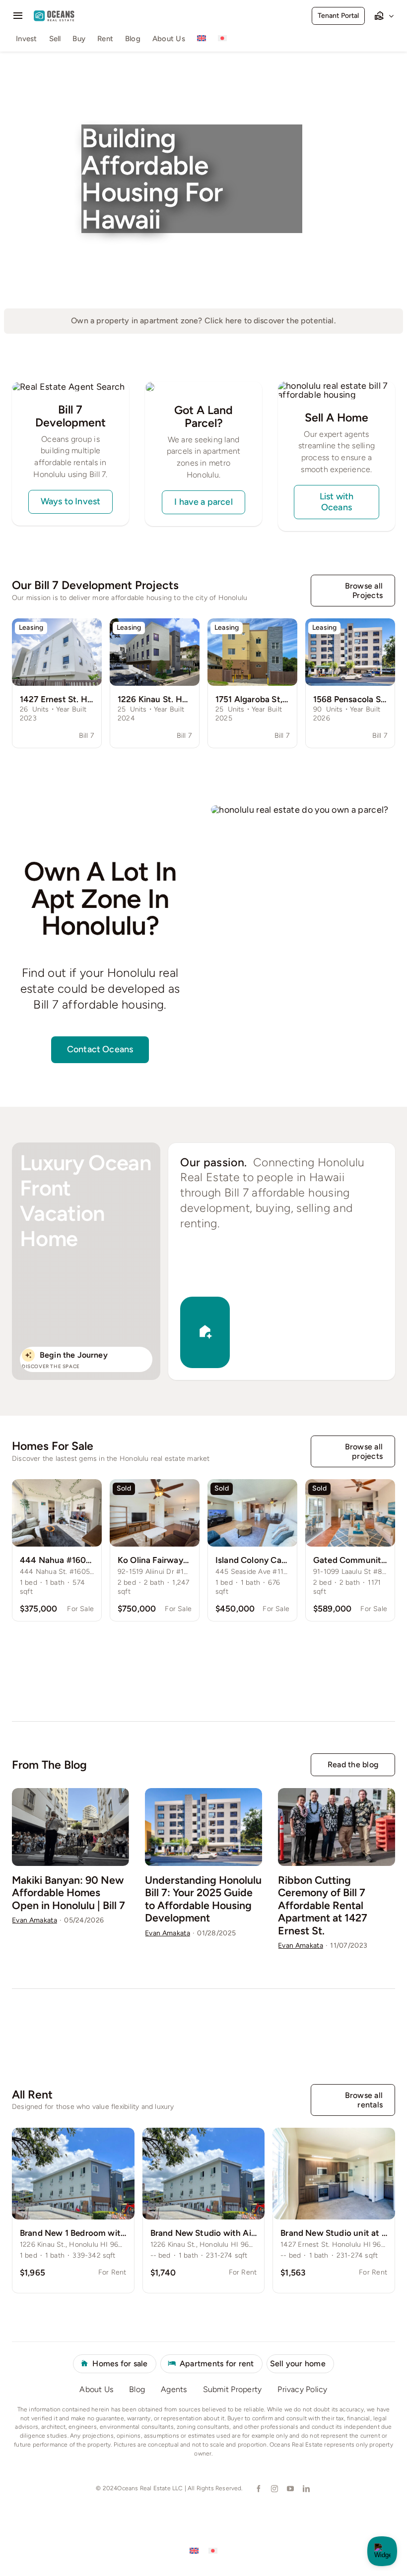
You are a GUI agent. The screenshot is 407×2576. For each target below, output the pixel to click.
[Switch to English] (194, 2550)
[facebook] (258, 2489)
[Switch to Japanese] (222, 40)
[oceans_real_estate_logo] (54, 15)
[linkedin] (306, 2489)
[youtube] (290, 2489)
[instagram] (274, 2489)
